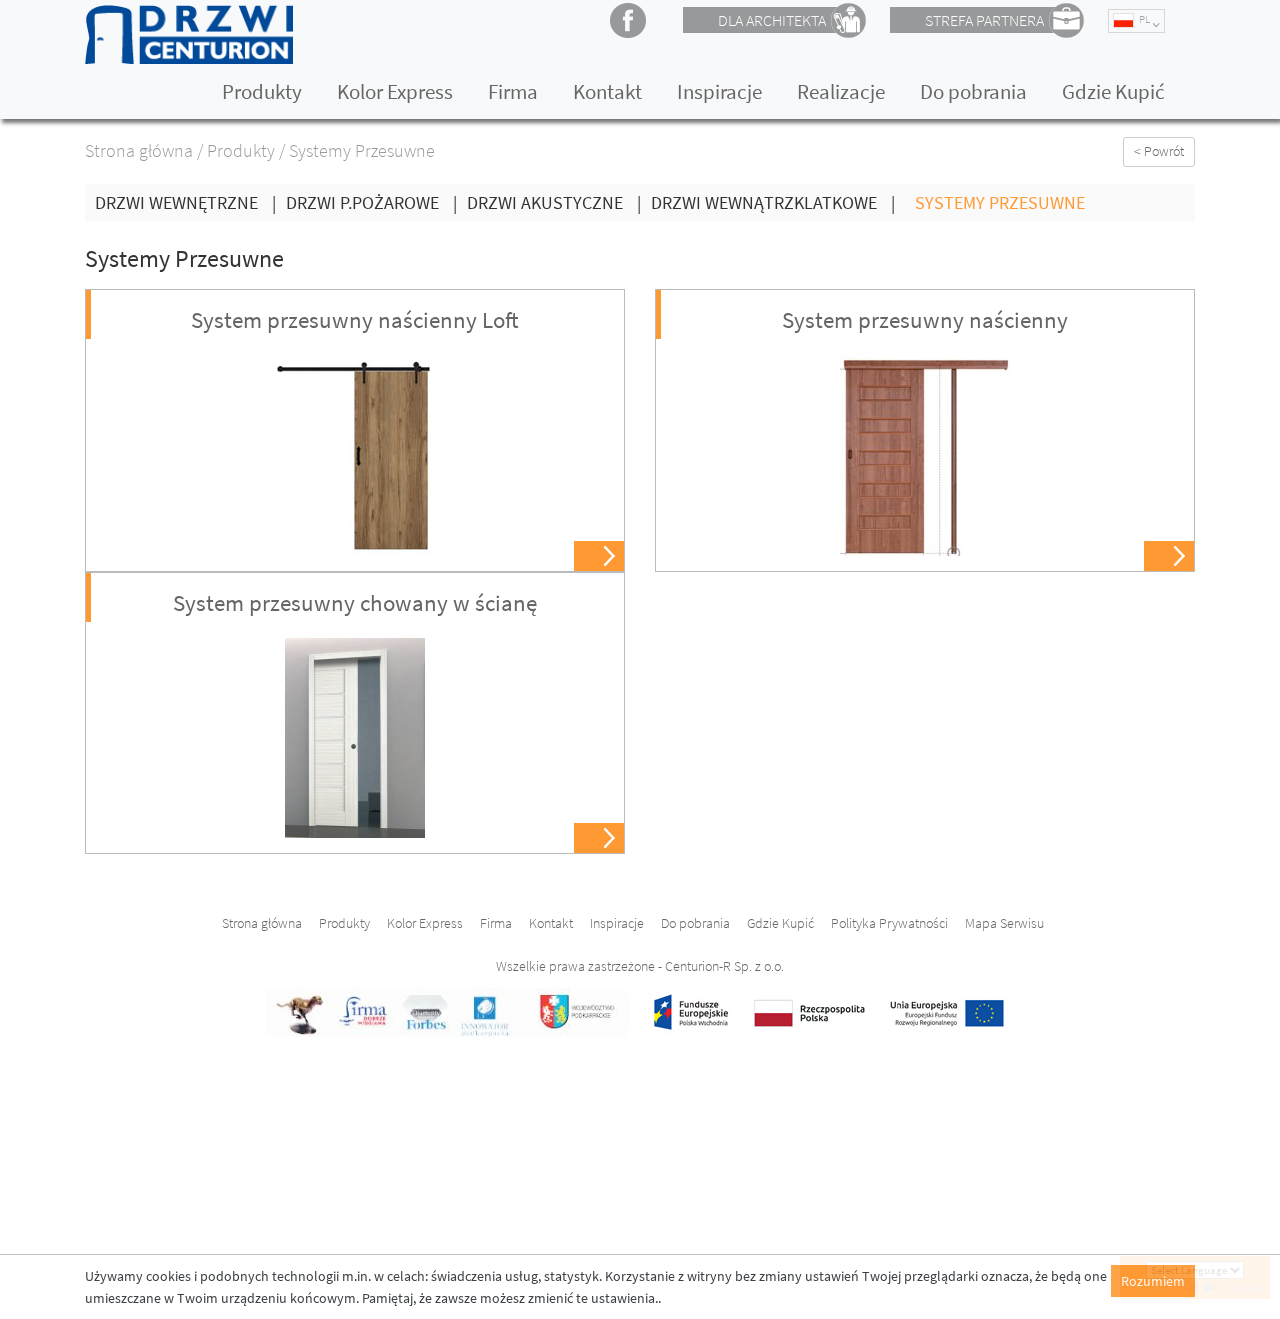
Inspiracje (719, 91)
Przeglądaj (601, 557)
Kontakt (607, 91)
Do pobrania (973, 91)
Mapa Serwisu (1004, 923)
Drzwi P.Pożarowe (371, 202)
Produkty (262, 91)
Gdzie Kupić (1113, 91)
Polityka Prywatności (889, 923)
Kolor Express (395, 91)
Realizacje (841, 91)
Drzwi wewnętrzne (185, 202)
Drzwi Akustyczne (554, 202)
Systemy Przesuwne (1000, 202)
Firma (513, 91)
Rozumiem (1153, 1281)
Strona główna (139, 150)
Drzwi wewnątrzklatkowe (773, 202)
